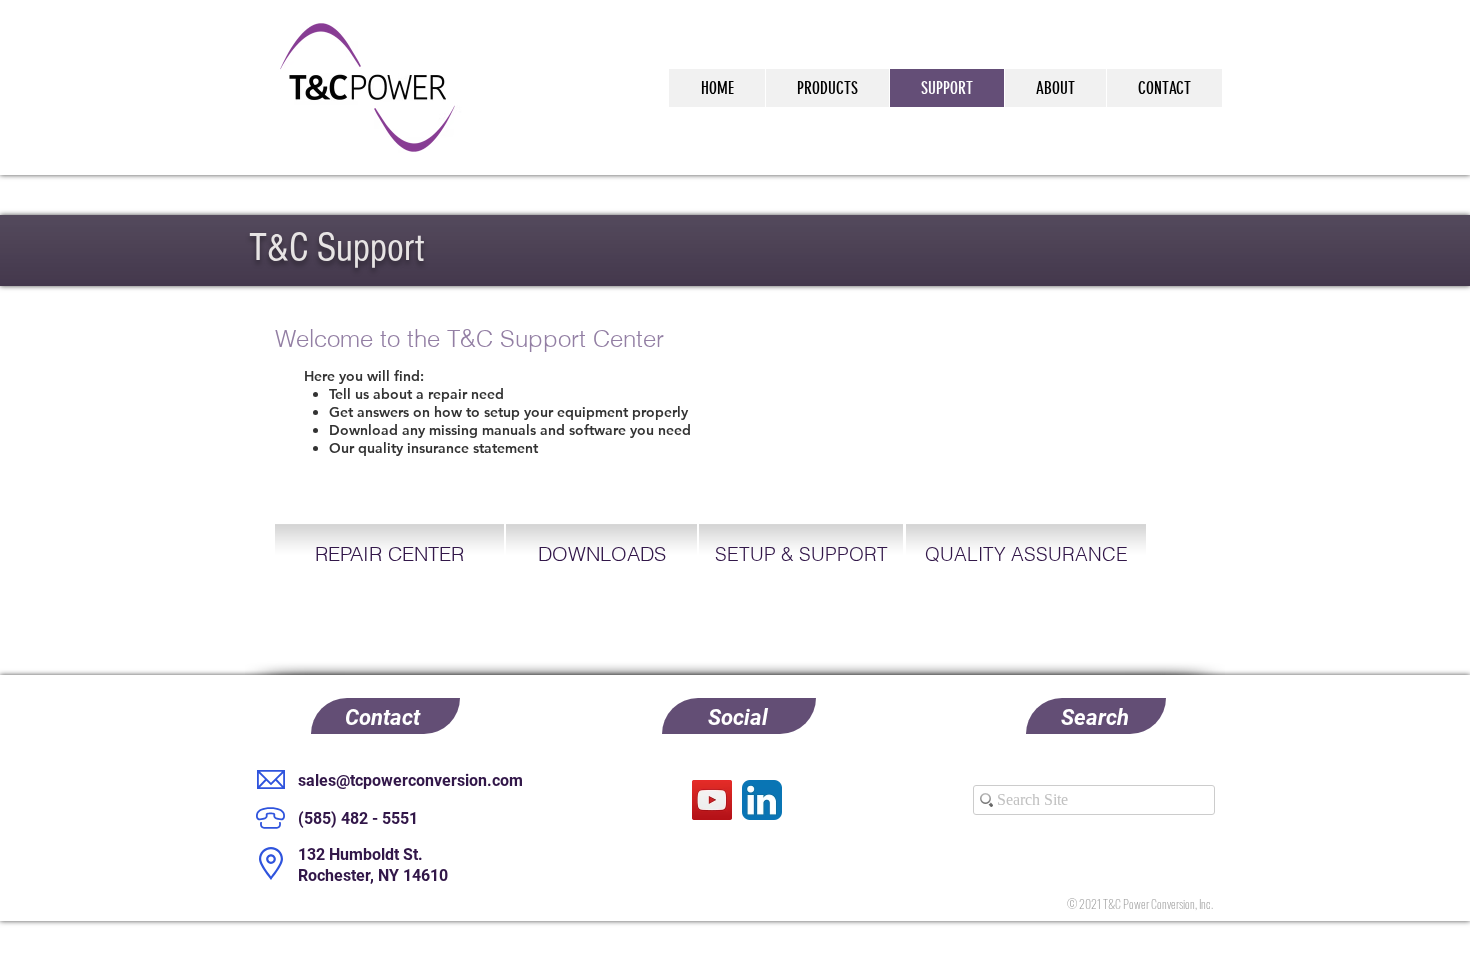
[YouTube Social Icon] (712, 800)
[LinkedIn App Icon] (762, 800)
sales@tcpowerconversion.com (410, 780)
